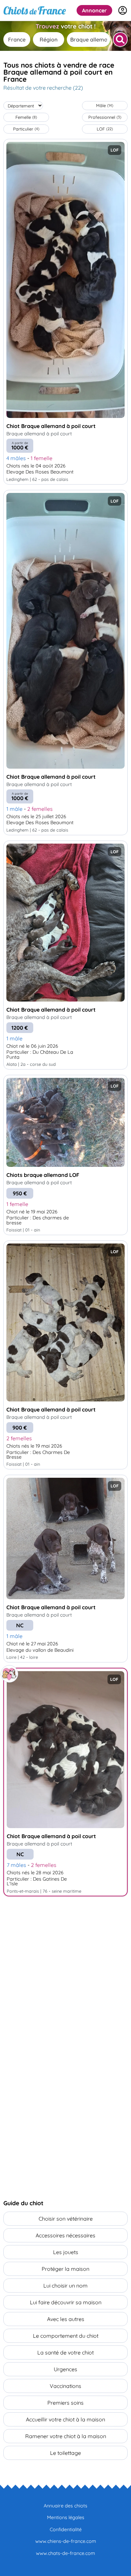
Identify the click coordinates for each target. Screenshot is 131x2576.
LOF (105, 129)
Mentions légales (66, 2517)
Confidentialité (66, 2529)
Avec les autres (66, 2319)
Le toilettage (65, 2453)
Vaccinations (65, 2386)
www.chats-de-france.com (65, 2553)
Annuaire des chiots (65, 2506)
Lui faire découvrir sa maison (66, 2302)
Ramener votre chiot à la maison (66, 2436)
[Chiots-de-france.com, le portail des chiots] (35, 10)
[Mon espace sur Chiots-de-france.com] (123, 10)
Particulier (26, 129)
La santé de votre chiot (65, 2352)
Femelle (26, 117)
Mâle (105, 105)
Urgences (65, 2369)
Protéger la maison (65, 2269)
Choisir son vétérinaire (66, 2219)
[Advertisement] (65, 1973)
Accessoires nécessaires (65, 2235)
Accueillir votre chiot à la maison (65, 2419)
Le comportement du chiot (66, 2336)
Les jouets (66, 2252)
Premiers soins (65, 2403)
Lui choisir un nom (65, 2286)
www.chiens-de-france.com (66, 2541)
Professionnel (105, 117)
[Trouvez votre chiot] (120, 39)
